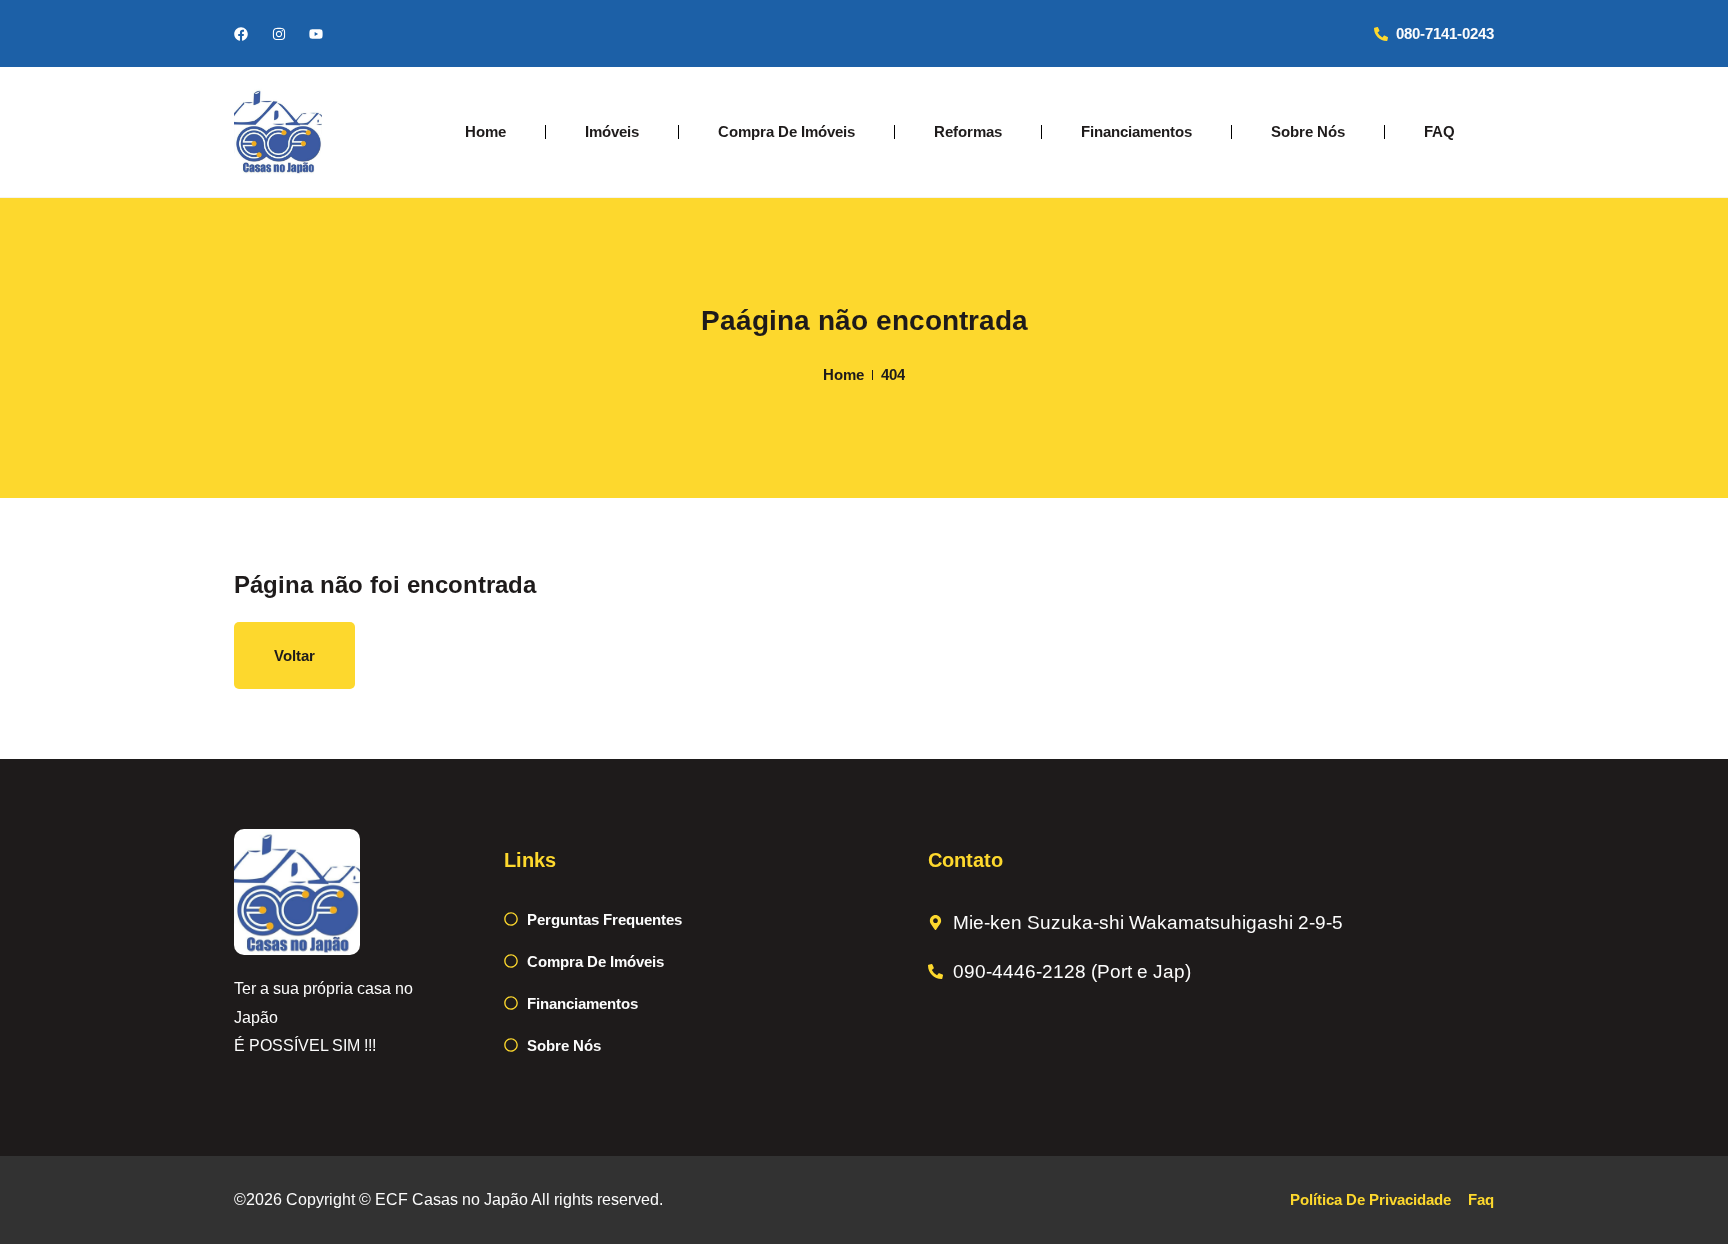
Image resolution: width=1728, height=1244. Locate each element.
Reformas (968, 131)
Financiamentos (1136, 131)
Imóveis (612, 131)
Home (485, 131)
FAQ (1439, 131)
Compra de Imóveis (786, 131)
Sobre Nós (1308, 131)
